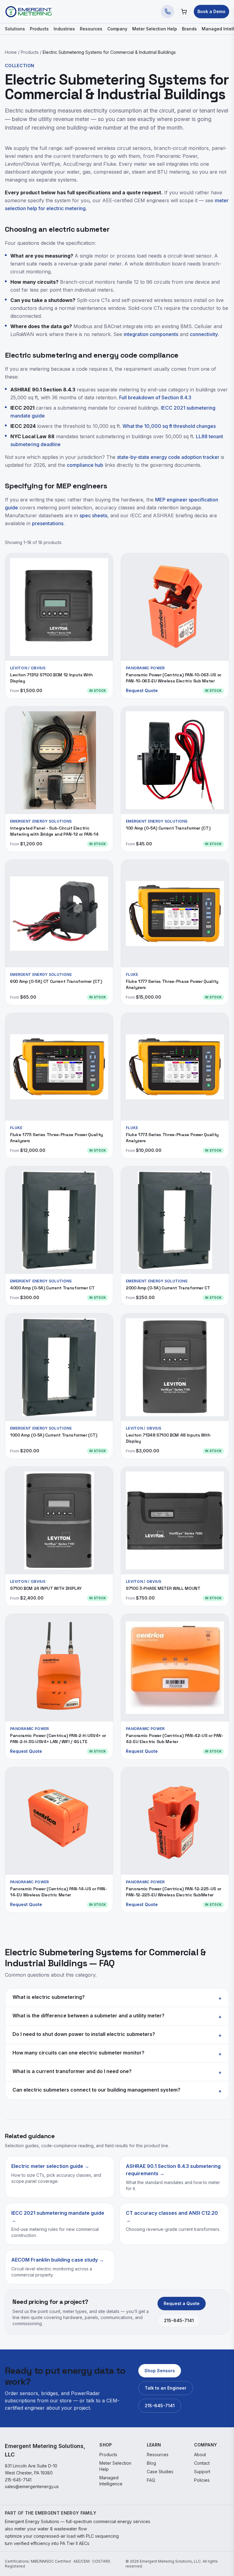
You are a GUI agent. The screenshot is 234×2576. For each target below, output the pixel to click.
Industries (64, 29)
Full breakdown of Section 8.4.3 (155, 397)
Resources (91, 29)
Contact (202, 2463)
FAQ (151, 2480)
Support (202, 2472)
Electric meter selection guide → (50, 2166)
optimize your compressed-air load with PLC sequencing (62, 2536)
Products (39, 29)
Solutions (15, 29)
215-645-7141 (179, 2320)
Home (11, 52)
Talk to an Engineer (166, 2388)
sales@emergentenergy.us (32, 2486)
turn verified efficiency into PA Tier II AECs (47, 2543)
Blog (151, 2463)
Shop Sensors (160, 2371)
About (200, 2455)
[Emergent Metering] (28, 12)
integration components (151, 334)
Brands (189, 29)
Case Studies (160, 2472)
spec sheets (93, 515)
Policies (202, 2480)
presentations (48, 523)
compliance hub (85, 465)
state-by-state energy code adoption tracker (168, 457)
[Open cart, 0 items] (184, 12)
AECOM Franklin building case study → (58, 2260)
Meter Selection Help (155, 29)
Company (117, 29)
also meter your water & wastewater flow (46, 2529)
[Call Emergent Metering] (168, 12)
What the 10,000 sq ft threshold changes (169, 426)
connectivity (204, 334)
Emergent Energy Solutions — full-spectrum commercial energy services (78, 2521)
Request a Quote (182, 2303)
